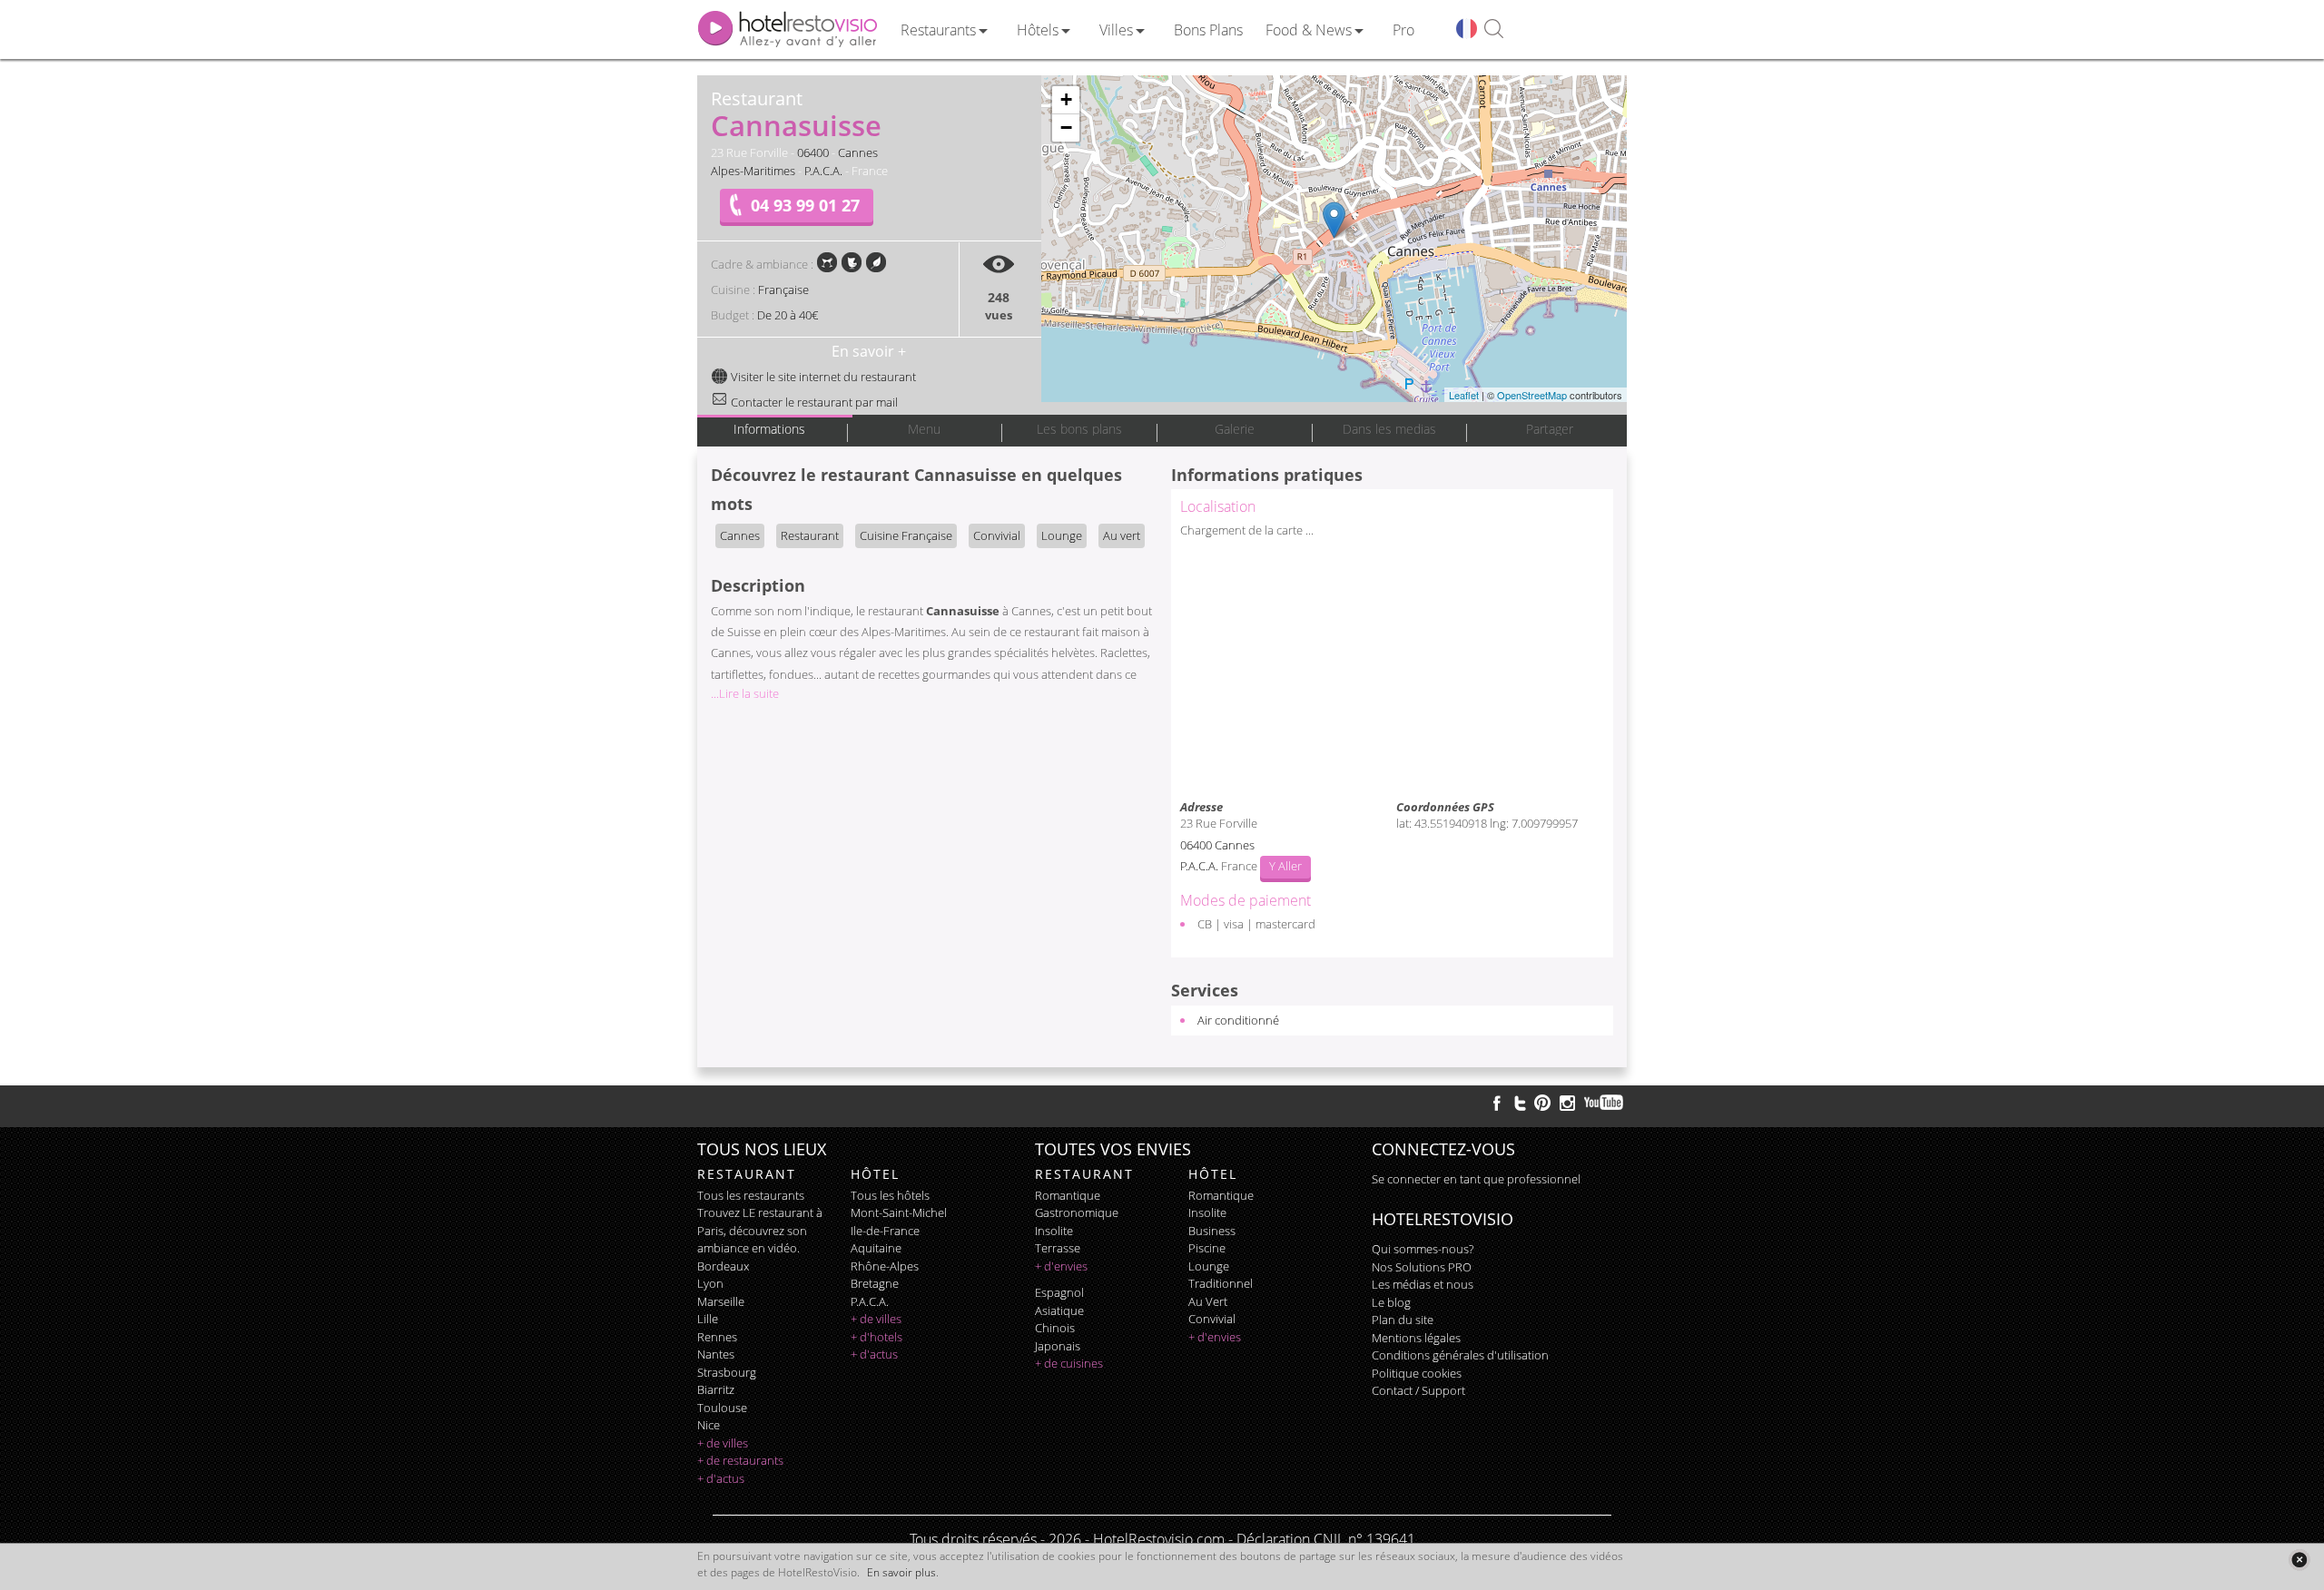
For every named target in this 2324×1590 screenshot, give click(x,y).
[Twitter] (1520, 1103)
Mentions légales (1416, 1338)
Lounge (1062, 535)
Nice (709, 1425)
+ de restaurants (740, 1460)
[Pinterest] (1542, 1103)
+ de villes (723, 1443)
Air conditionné (1238, 1020)
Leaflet (1464, 395)
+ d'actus (721, 1478)
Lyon (710, 1283)
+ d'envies (1061, 1266)
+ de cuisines (1069, 1363)
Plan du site (1403, 1320)
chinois (1055, 1328)
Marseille (721, 1301)
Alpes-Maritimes (753, 171)
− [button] (1066, 128)
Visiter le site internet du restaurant (822, 377)
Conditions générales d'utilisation (1460, 1355)
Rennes (717, 1337)
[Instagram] (1567, 1105)
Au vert (1122, 535)
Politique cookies (1417, 1373)
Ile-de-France (885, 1231)
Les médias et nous (1423, 1284)
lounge (1209, 1266)
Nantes (716, 1354)
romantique (1068, 1195)
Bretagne (875, 1283)
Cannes (858, 152)
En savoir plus (901, 1572)
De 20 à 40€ (788, 315)
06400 (813, 152)
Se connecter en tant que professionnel (1476, 1179)
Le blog (1391, 1302)
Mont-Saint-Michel (899, 1212)
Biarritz (716, 1389)
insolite (1054, 1231)
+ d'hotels (876, 1337)
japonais (1058, 1346)
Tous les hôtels (890, 1195)
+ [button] (1066, 99)
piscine (1207, 1248)
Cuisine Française (906, 535)
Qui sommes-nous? (1423, 1249)
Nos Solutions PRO (1422, 1267)
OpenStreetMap (1532, 395)
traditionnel (1221, 1283)
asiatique (1059, 1310)
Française (783, 290)
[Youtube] (1605, 1103)
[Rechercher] (1494, 29)
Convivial (997, 535)
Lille (708, 1319)
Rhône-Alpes (885, 1266)
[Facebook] (1497, 1103)
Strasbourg (727, 1372)
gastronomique (1077, 1212)
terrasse (1058, 1248)
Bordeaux (723, 1266)
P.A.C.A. (823, 171)
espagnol (1059, 1292)
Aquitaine (876, 1248)
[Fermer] (2299, 1560)
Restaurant (810, 535)
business (1212, 1231)
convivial (1212, 1319)
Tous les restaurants (751, 1195)
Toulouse (722, 1408)
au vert (1208, 1301)
